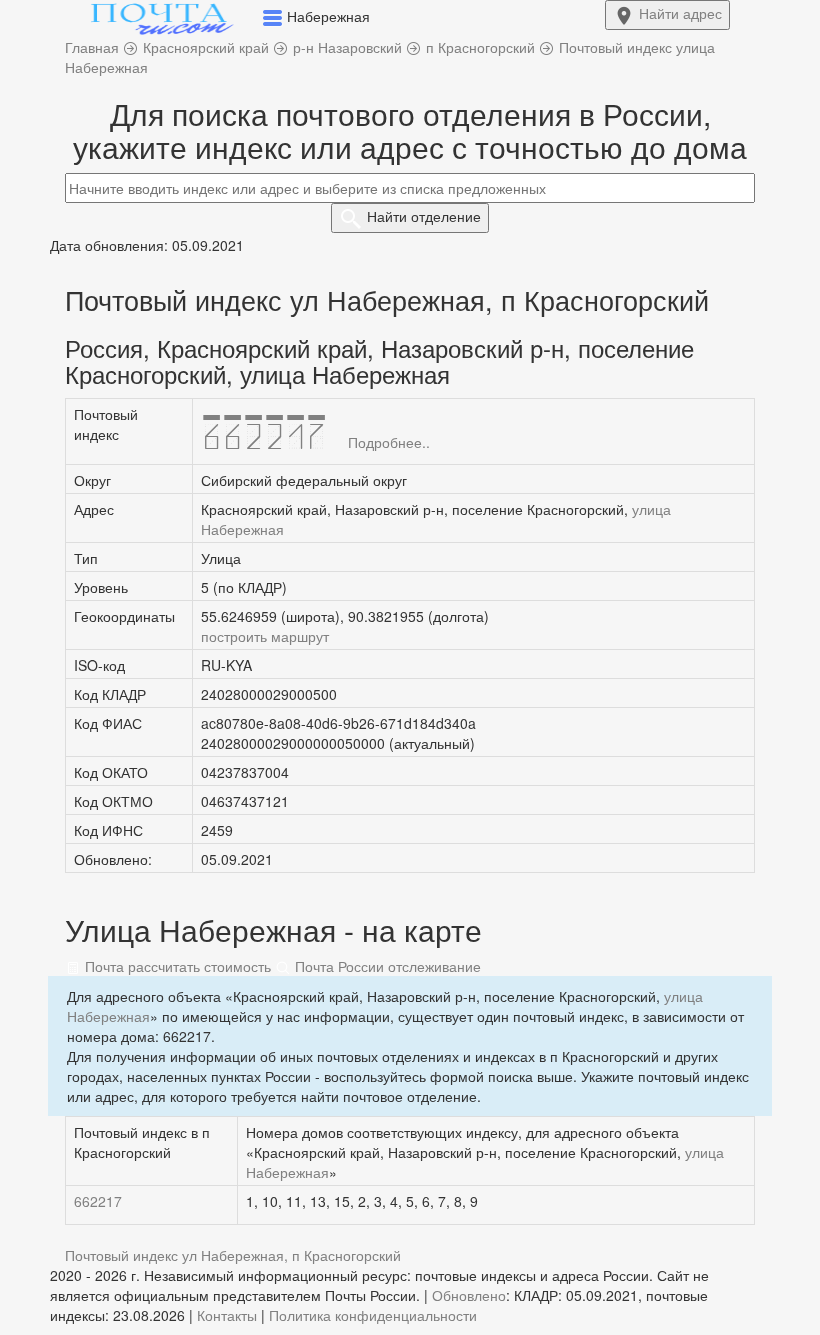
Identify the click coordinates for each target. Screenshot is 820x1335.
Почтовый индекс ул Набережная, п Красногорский (233, 1255)
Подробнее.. (389, 442)
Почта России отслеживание (386, 966)
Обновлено (469, 1295)
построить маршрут (265, 636)
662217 (98, 1201)
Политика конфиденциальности (373, 1315)
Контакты (227, 1315)
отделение (424, 216)
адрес (680, 13)
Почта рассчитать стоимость (176, 966)
